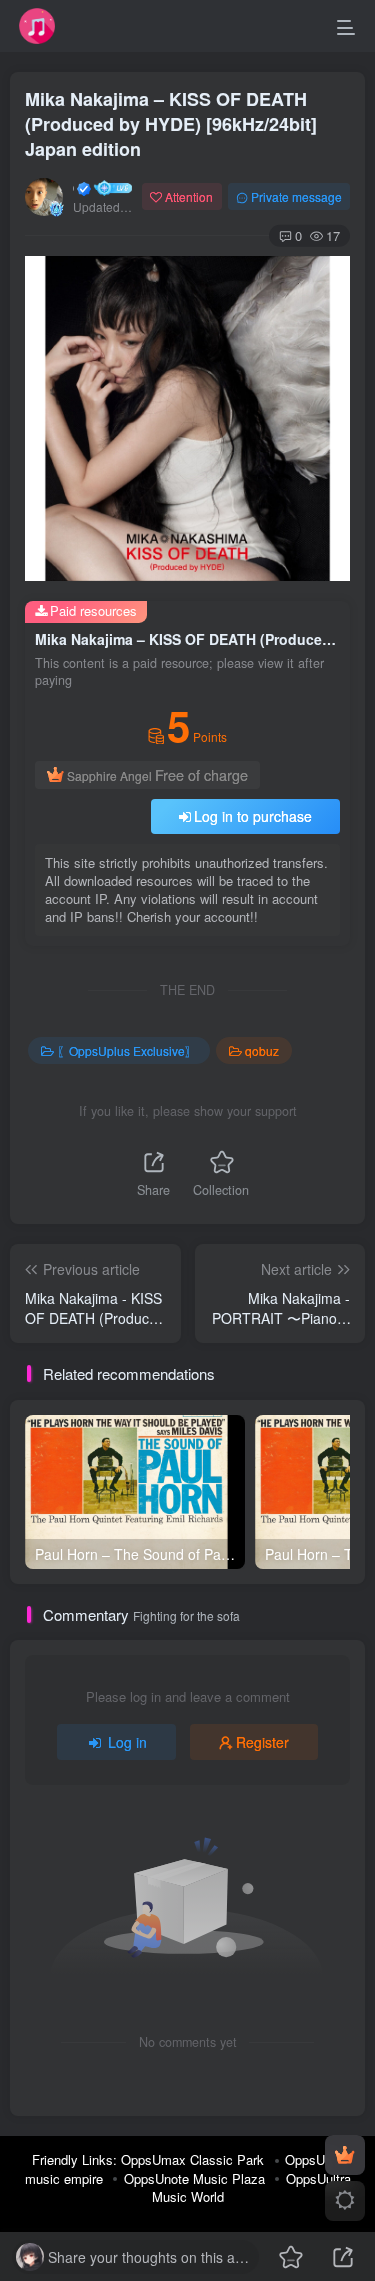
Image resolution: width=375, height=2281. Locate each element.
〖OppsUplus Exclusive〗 (127, 1050)
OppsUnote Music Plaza (194, 2178)
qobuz (262, 1050)
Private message (296, 196)
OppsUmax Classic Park (192, 2159)
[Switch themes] (345, 2201)
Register (262, 1742)
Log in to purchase (253, 816)
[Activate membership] (345, 2155)
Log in (127, 1742)
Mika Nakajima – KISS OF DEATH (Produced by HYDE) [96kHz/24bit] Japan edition (171, 124)
